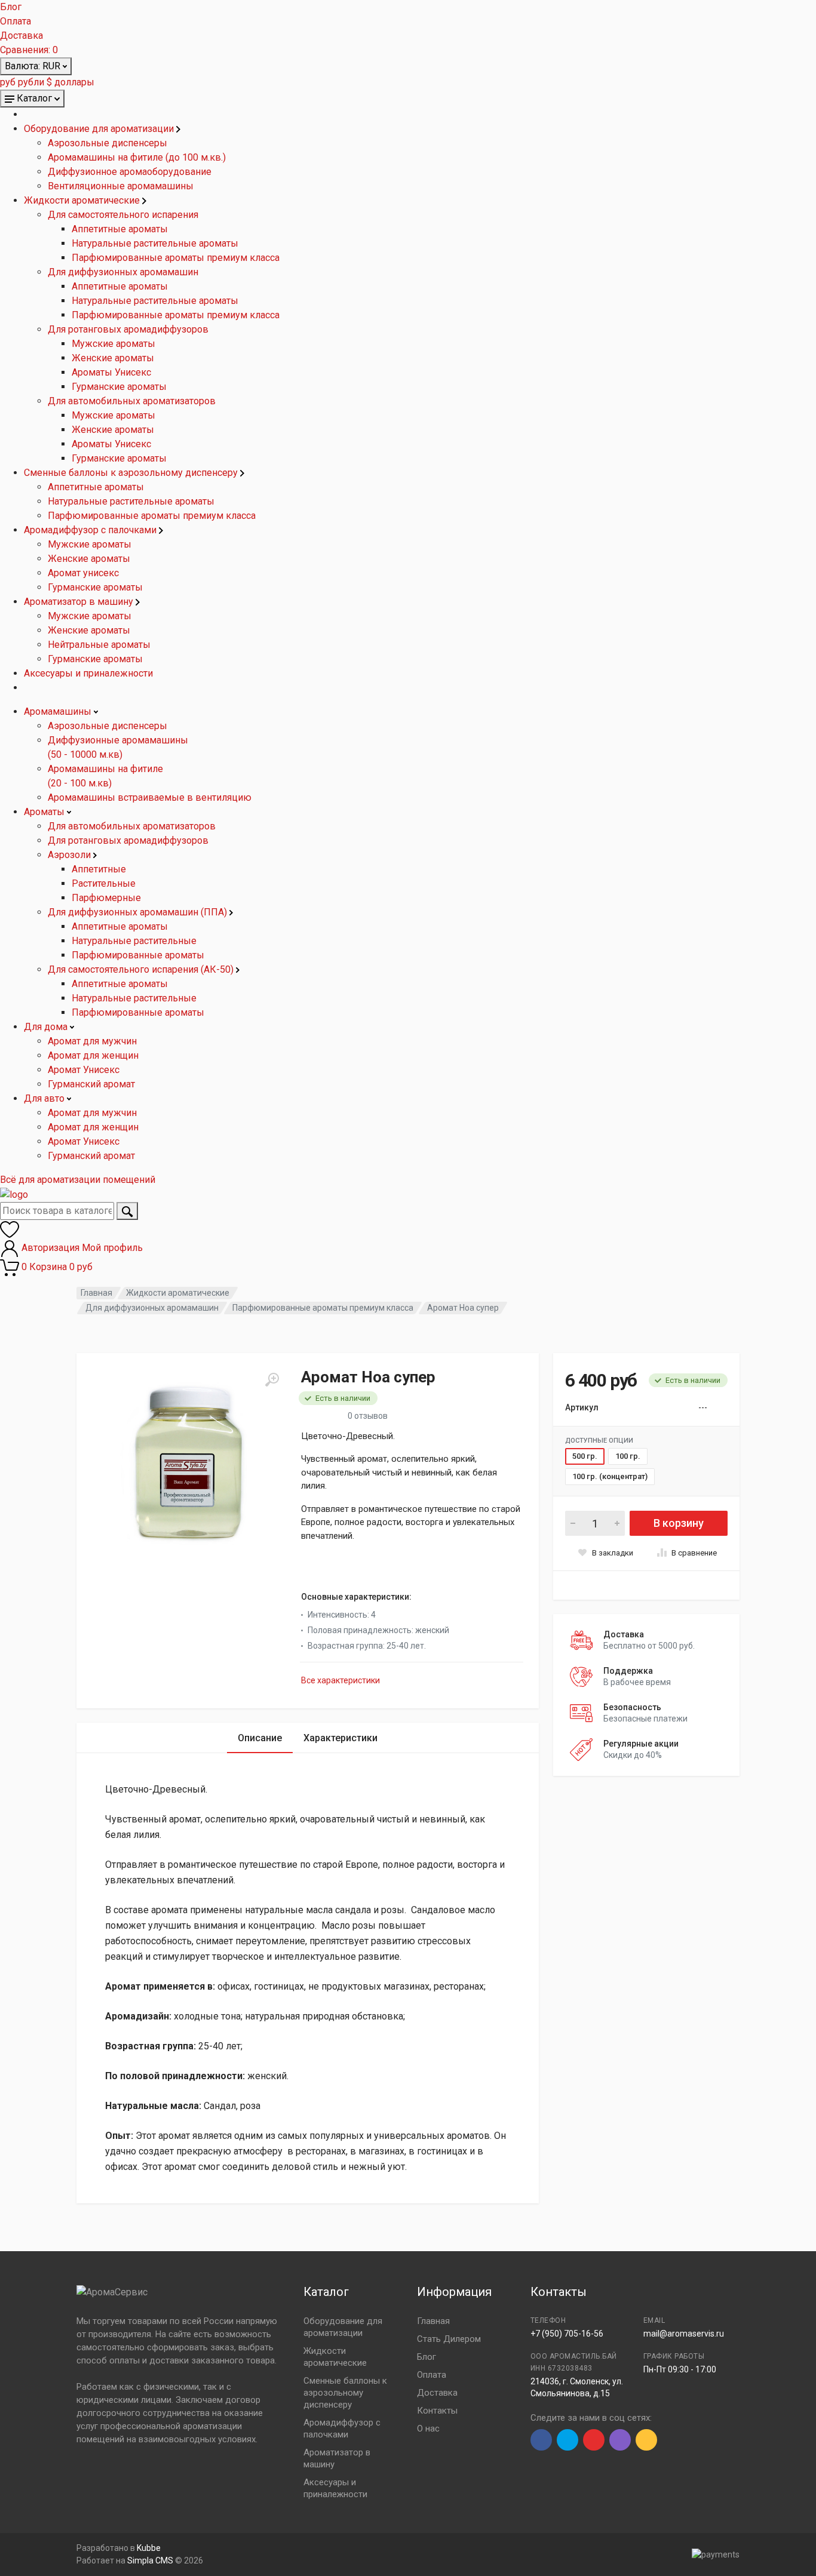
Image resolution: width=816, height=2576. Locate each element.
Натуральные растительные (134, 941)
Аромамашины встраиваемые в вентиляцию (150, 797)
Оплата (16, 21)
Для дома (47, 1027)
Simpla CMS (150, 2560)
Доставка (22, 36)
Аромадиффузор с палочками (91, 530)
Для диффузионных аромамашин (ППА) (139, 912)
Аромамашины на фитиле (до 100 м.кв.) (137, 157)
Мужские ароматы (113, 344)
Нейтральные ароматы (99, 645)
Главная (96, 1293)
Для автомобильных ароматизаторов (132, 401)
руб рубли (22, 82)
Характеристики (340, 1738)
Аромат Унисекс (84, 1070)
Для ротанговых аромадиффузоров (128, 329)
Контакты (437, 2411)
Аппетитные (99, 869)
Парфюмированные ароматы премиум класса (176, 258)
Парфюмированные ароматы (138, 955)
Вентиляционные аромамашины (121, 186)
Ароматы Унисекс (111, 372)
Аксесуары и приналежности (88, 673)
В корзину (679, 1523)
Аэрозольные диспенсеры (108, 143)
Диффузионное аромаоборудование (130, 172)
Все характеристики (340, 1680)
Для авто (45, 1098)
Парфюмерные (106, 898)
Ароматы (45, 812)
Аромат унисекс (83, 573)
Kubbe (149, 2548)
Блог (11, 7)
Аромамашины (59, 711)
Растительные (104, 883)
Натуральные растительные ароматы (155, 243)
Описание (260, 1738)
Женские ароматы (113, 358)
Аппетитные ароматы (120, 229)
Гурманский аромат (91, 1084)
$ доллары (70, 82)
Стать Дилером (449, 2339)
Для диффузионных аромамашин (123, 272)
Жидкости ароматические (83, 200)
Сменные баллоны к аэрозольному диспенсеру (132, 473)
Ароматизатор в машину (80, 602)
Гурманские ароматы (119, 387)
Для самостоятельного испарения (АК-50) (142, 969)
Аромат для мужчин (92, 1041)
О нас (428, 2429)
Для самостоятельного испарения (123, 215)
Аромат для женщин (93, 1055)
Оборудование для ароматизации (100, 129)
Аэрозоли (70, 855)
